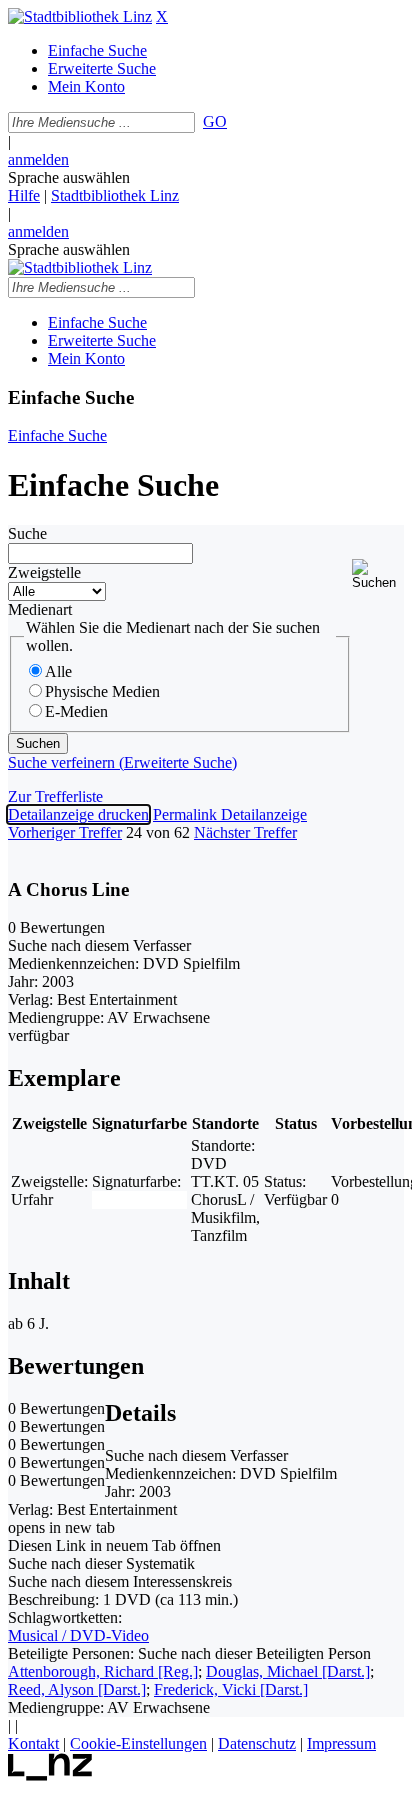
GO (215, 121)
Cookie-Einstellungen (138, 1743)
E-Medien (76, 711)
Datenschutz (257, 1743)
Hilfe (24, 195)
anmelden (38, 159)
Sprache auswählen (69, 177)
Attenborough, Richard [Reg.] (103, 1671)
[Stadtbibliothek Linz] (80, 16)
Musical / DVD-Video (78, 1635)
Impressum (341, 1743)
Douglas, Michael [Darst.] (288, 1671)
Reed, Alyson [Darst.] (77, 1689)
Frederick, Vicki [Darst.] (231, 1689)
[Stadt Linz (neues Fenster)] (50, 1775)
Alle (58, 671)
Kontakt (33, 1743)
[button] (378, 574)
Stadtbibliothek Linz (115, 195)
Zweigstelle (44, 572)
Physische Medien (102, 691)
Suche (27, 533)
